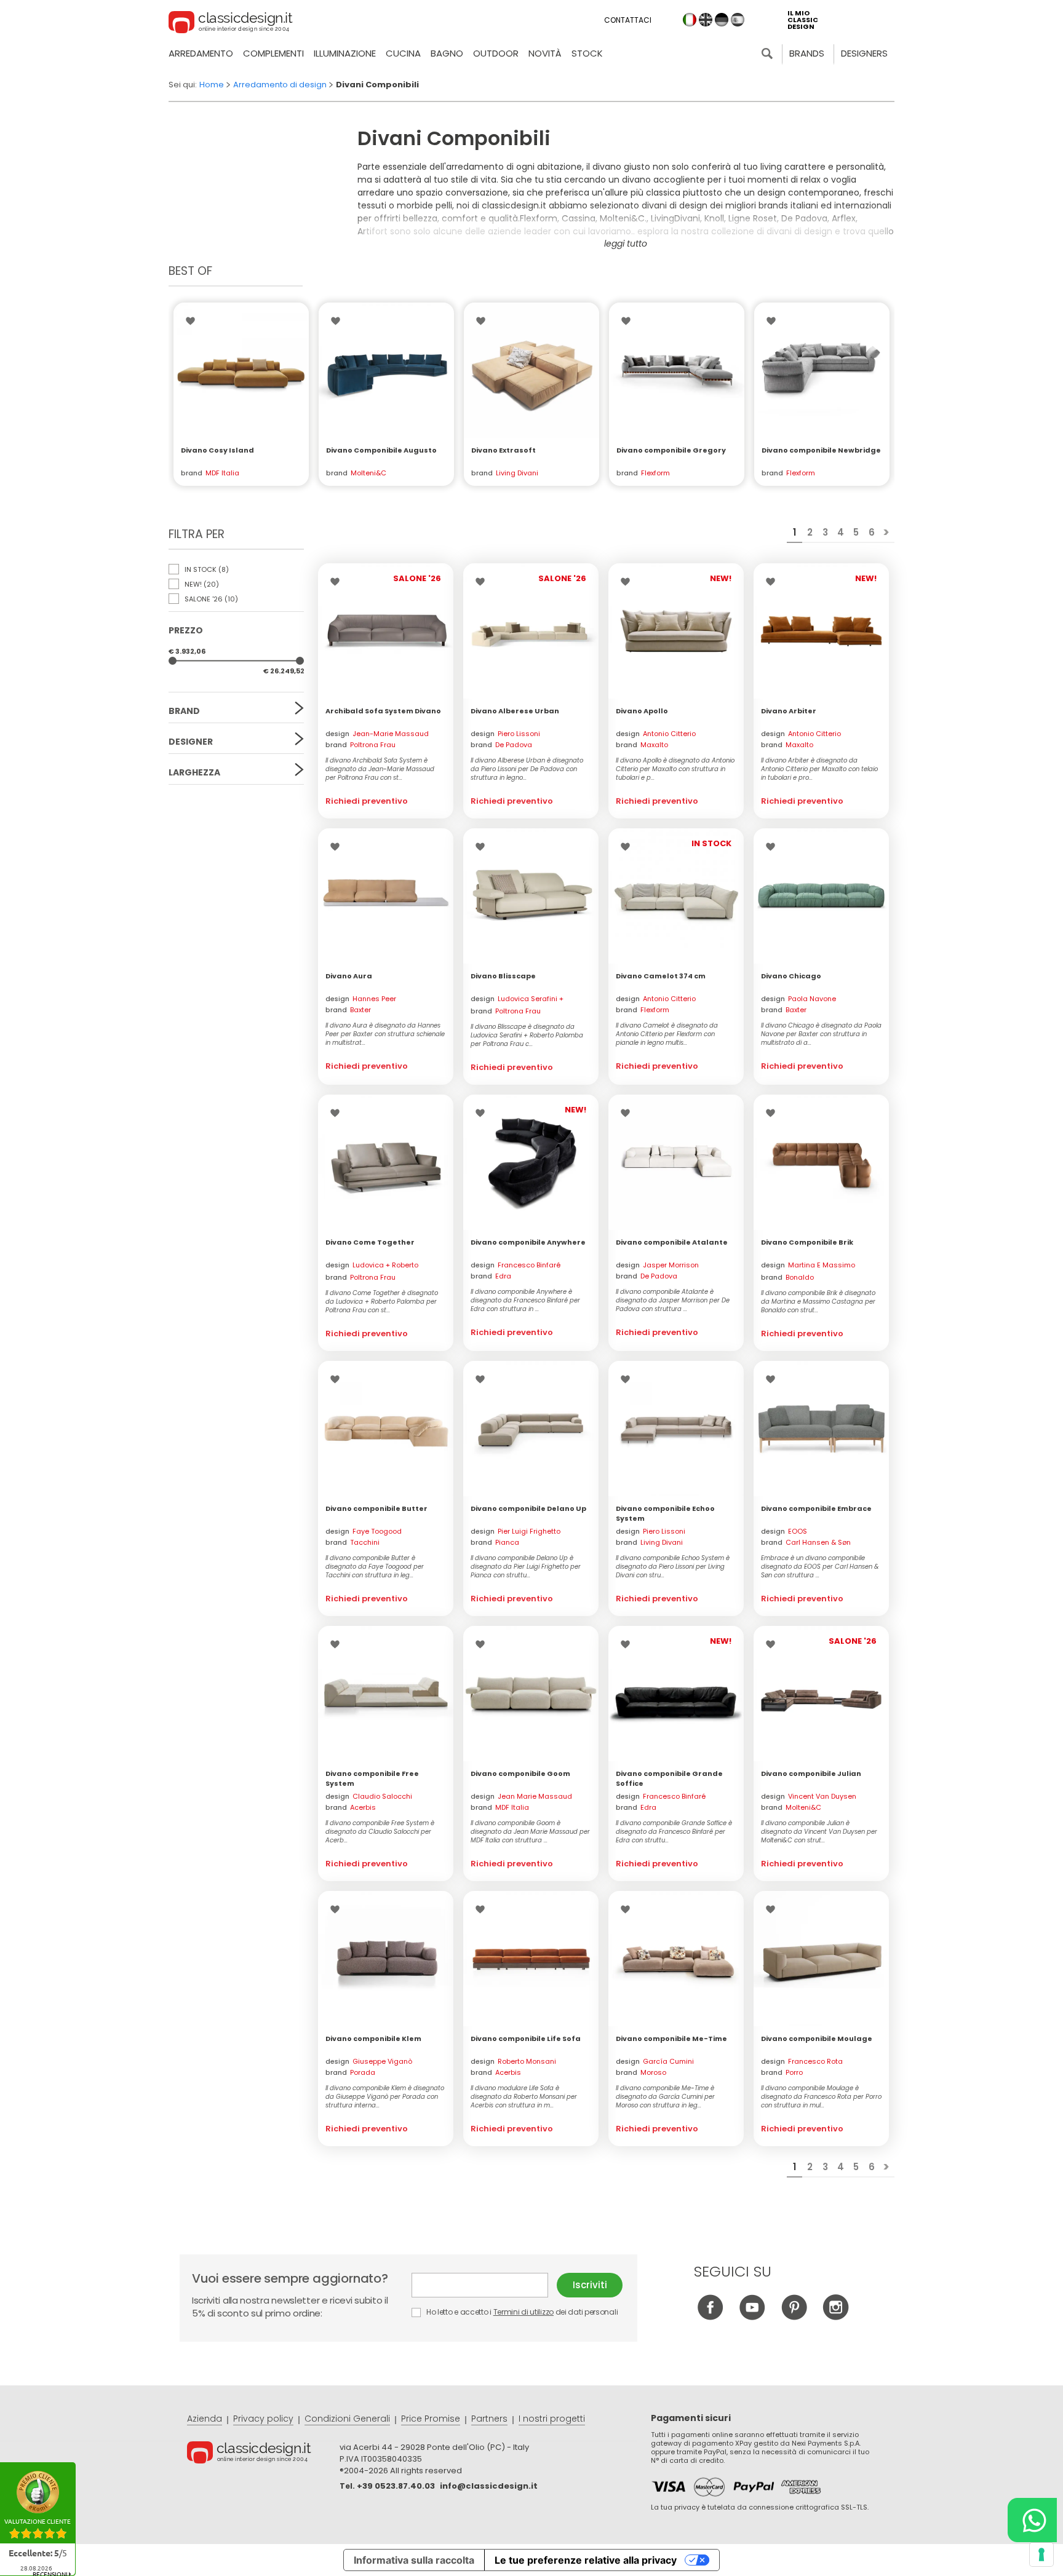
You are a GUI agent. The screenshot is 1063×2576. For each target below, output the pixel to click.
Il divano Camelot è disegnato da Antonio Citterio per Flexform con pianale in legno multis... (667, 1034)
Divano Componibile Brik (807, 1242)
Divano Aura (349, 976)
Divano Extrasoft (504, 450)
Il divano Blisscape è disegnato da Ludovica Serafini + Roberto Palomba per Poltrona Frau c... (527, 1036)
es (738, 20)
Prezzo (186, 630)
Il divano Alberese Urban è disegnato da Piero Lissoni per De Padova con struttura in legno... (527, 769)
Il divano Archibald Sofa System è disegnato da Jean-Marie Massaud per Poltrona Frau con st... (380, 769)
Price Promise (431, 2419)
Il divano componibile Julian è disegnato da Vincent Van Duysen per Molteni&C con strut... (819, 1832)
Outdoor (496, 53)
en (706, 20)
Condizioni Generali (347, 2419)
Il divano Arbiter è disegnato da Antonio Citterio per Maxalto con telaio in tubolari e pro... (819, 769)
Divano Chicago (791, 976)
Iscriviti (590, 2285)
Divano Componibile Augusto (381, 450)
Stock (587, 53)
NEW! (201, 584)
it (690, 20)
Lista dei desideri (193, 321)
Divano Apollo (642, 711)
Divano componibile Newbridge (821, 450)
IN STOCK (206, 569)
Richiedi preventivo (367, 801)
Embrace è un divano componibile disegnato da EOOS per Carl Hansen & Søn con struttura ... (820, 1567)
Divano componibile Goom (520, 1773)
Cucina (403, 53)
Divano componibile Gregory (671, 450)
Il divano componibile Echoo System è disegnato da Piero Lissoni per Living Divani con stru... (673, 1567)
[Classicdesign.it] (231, 24)
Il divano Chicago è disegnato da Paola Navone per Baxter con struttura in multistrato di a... (821, 1034)
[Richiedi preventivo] (241, 370)
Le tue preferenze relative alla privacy (586, 2560)
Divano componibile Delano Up (528, 1508)
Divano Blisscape (503, 976)
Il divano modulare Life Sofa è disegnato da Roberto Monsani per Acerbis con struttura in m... (524, 2097)
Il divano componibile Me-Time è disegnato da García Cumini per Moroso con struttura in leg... (665, 2097)
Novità (545, 53)
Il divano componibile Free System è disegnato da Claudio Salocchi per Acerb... (380, 1832)
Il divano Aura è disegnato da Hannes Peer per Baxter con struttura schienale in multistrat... (385, 1034)
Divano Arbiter (789, 711)
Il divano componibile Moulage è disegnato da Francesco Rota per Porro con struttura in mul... (821, 2097)
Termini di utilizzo (524, 2312)
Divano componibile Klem (373, 2039)
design (377, 734)
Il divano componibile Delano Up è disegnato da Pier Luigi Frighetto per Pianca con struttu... (526, 1567)
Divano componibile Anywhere (528, 1242)
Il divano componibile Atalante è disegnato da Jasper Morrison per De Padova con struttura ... (673, 1301)
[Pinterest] (794, 2317)
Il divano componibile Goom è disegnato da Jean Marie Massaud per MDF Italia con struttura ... (530, 1832)
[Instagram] (836, 2317)
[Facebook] (710, 2317)
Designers (864, 53)
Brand (184, 711)
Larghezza (194, 772)
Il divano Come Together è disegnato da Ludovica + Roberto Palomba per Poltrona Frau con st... (382, 1302)
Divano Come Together (370, 1242)
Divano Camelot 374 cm (661, 976)
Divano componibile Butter (376, 1508)
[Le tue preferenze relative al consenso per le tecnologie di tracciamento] (1041, 2554)
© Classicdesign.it (263, 2454)
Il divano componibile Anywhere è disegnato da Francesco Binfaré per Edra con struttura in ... (525, 1301)
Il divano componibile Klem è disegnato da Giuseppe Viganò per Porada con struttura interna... (385, 2097)
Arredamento (201, 53)
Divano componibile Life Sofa (526, 2039)
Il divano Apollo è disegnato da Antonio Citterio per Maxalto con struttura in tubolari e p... (675, 769)
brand (360, 745)
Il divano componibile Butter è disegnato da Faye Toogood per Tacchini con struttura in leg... (375, 1567)
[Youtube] (752, 2317)
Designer (191, 742)
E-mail (484, 2285)
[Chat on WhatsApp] (1032, 2520)
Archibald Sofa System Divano (383, 711)
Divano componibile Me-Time (671, 2039)
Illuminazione (345, 53)
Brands (807, 53)
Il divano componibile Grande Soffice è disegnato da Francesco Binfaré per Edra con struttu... (674, 1832)
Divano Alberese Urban (515, 711)
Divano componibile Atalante (672, 1242)
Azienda (205, 2419)
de (722, 20)
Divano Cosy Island (217, 450)
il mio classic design (803, 20)
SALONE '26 (210, 599)
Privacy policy (263, 2419)
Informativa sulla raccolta (414, 2560)
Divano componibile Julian (811, 1773)
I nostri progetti (552, 2419)
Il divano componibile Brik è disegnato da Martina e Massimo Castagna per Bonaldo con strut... (818, 1302)
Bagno (447, 53)
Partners (489, 2419)
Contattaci (628, 20)
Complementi (273, 53)
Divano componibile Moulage (817, 2039)
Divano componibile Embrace (816, 1508)
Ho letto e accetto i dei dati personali (521, 2312)
